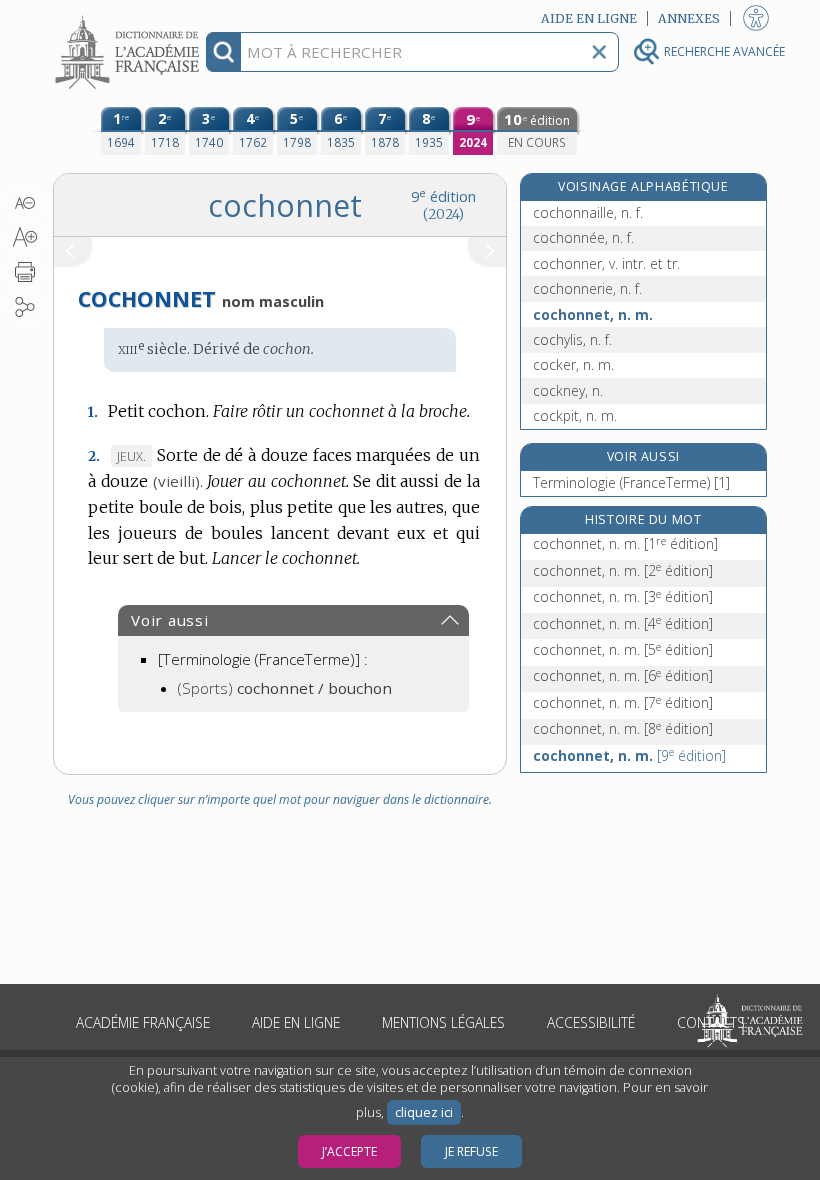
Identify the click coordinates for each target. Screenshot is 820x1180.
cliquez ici (424, 1112)
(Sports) (285, 688)
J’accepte (349, 1151)
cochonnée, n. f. (583, 237)
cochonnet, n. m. (593, 314)
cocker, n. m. (573, 364)
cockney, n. (568, 390)
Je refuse (471, 1151)
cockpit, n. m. (575, 415)
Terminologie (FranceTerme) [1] (631, 482)
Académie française (143, 1022)
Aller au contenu (130, 17)
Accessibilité (591, 1022)
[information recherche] (223, 52)
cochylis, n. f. (572, 339)
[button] (24, 203)
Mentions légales (443, 1022)
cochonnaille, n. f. (588, 212)
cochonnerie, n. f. (587, 288)
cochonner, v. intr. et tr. (606, 263)
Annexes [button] (689, 18)
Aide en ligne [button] (589, 18)
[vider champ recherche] (599, 52)
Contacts (711, 1022)
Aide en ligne (296, 1022)
